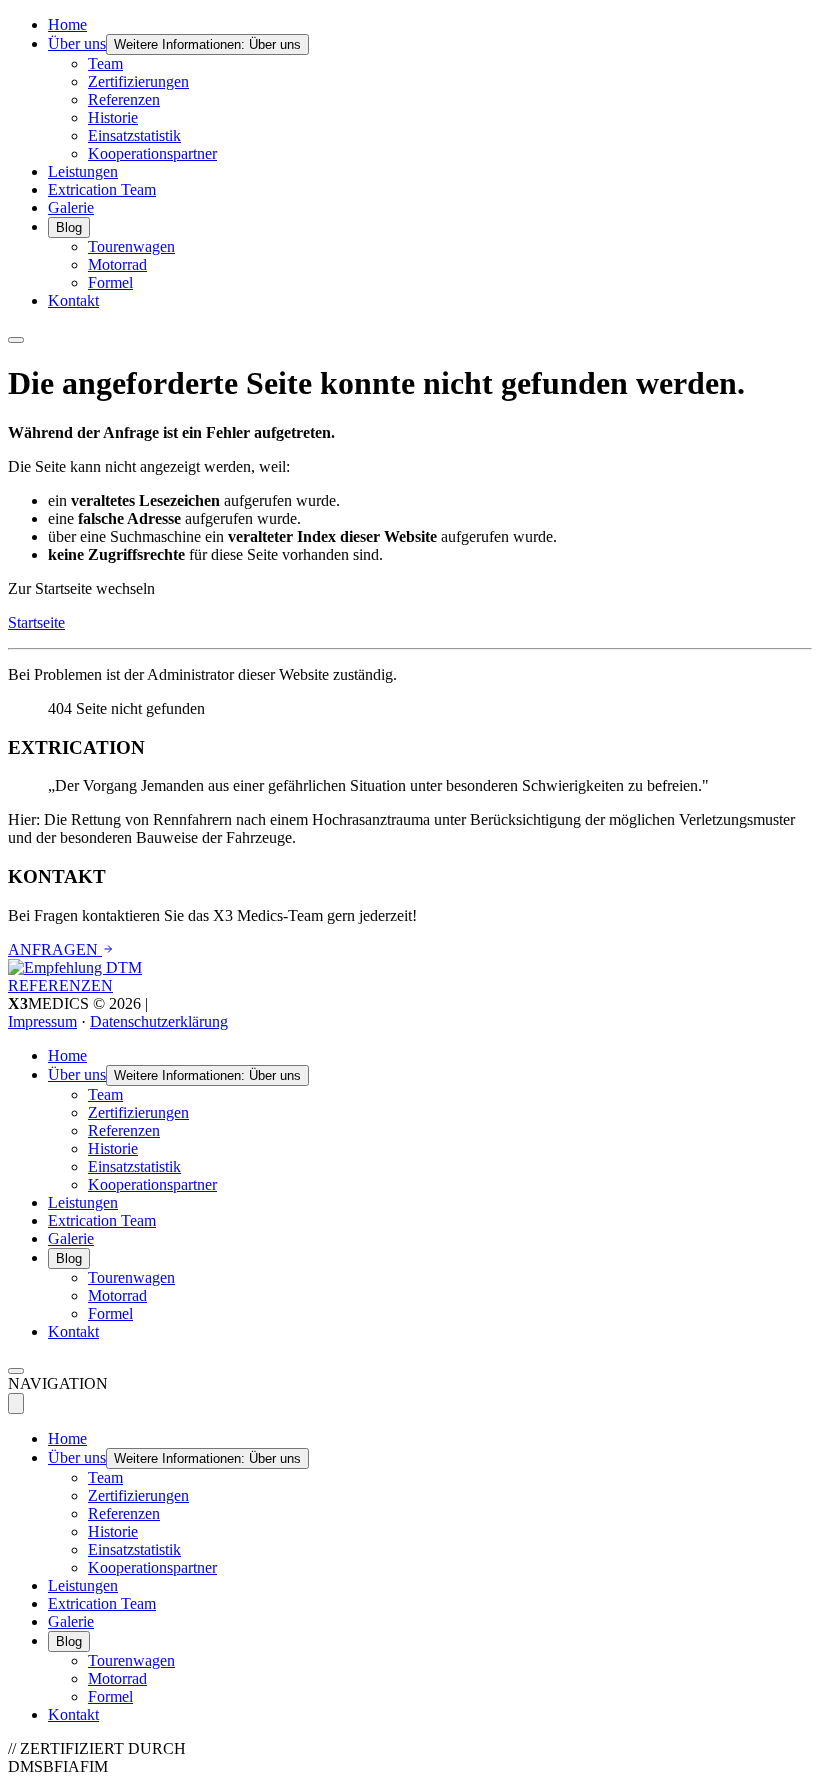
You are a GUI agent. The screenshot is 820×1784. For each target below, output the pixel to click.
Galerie (71, 207)
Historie (113, 117)
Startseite (36, 622)
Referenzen (124, 99)
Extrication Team (102, 189)
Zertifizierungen (138, 81)
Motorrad (117, 264)
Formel (110, 282)
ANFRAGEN (55, 949)
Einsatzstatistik (134, 135)
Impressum (42, 1021)
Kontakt (73, 300)
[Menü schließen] (16, 1403)
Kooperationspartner (152, 153)
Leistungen (83, 171)
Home (67, 24)
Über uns (77, 43)
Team (105, 63)
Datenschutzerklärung (159, 1021)
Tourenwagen (131, 246)
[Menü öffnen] (16, 340)
